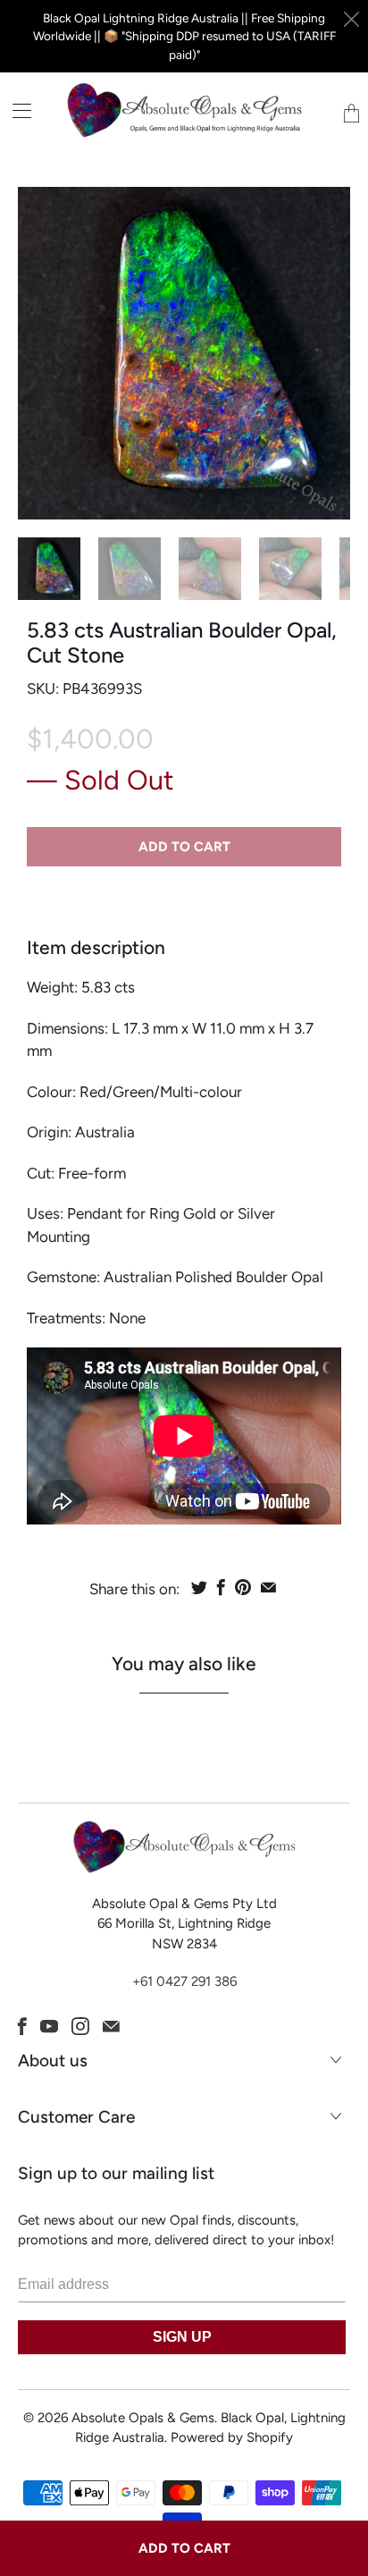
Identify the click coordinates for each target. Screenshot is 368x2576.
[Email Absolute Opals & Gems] (111, 2026)
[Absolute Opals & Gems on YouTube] (49, 2026)
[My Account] (16, 110)
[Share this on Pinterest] (243, 1587)
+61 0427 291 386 (184, 1981)
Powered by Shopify (232, 2437)
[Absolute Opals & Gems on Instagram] (80, 2026)
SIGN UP (182, 2337)
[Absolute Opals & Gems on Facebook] (22, 2026)
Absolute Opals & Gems (143, 2418)
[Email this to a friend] (268, 1587)
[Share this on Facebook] (221, 1587)
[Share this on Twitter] (199, 1587)
